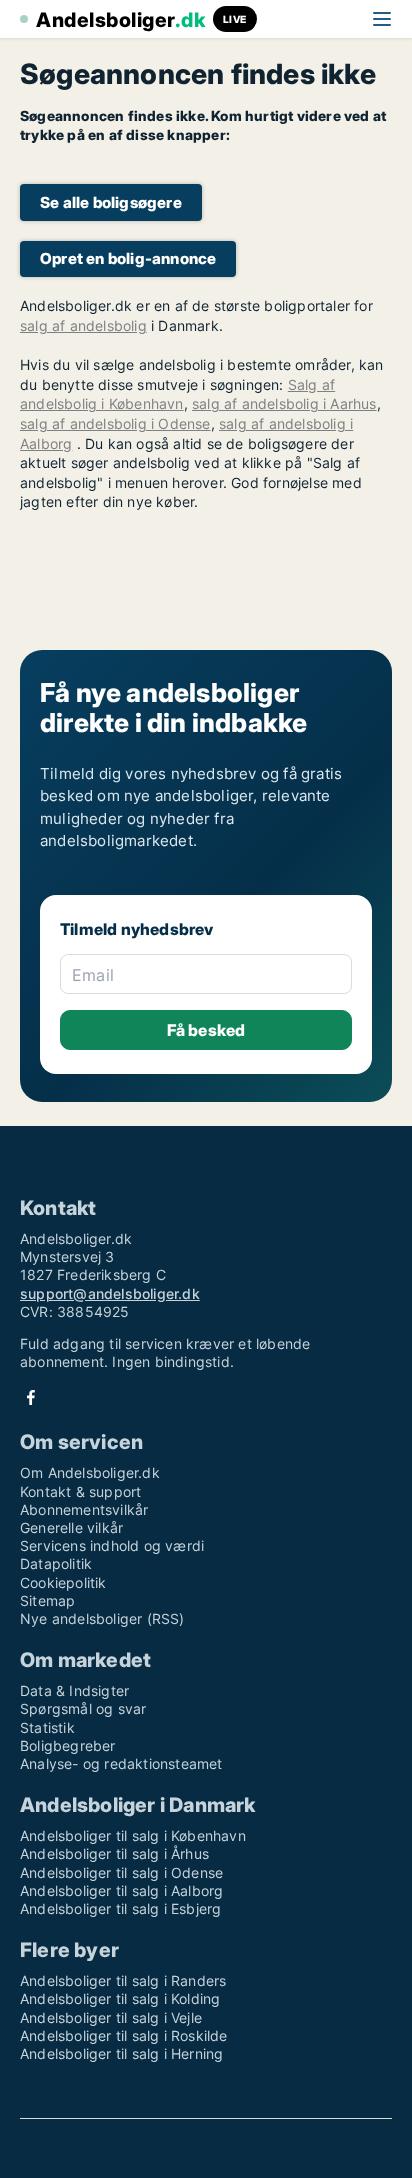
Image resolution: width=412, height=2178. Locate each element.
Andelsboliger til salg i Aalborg (121, 1890)
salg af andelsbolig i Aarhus (284, 403)
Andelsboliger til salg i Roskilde (124, 2035)
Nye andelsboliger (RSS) (102, 1618)
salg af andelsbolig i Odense (115, 423)
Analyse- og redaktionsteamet (121, 1763)
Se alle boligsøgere (111, 202)
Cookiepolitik (63, 1582)
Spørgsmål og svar (83, 1708)
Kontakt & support (80, 1491)
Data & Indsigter (74, 1690)
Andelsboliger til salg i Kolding (120, 1998)
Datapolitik (56, 1563)
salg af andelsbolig (83, 325)
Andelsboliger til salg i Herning (121, 2053)
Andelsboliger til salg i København (133, 1835)
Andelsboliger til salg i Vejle (111, 2017)
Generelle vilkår (71, 1527)
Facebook (31, 1397)
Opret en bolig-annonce (128, 258)
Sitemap (47, 1600)
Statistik (47, 1727)
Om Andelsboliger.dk (90, 1472)
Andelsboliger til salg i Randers (123, 1980)
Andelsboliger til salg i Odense (121, 1872)
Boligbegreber (68, 1745)
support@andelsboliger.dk (110, 1293)
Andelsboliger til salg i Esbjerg (120, 1908)
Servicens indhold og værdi (112, 1545)
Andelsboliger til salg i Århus (114, 1853)
